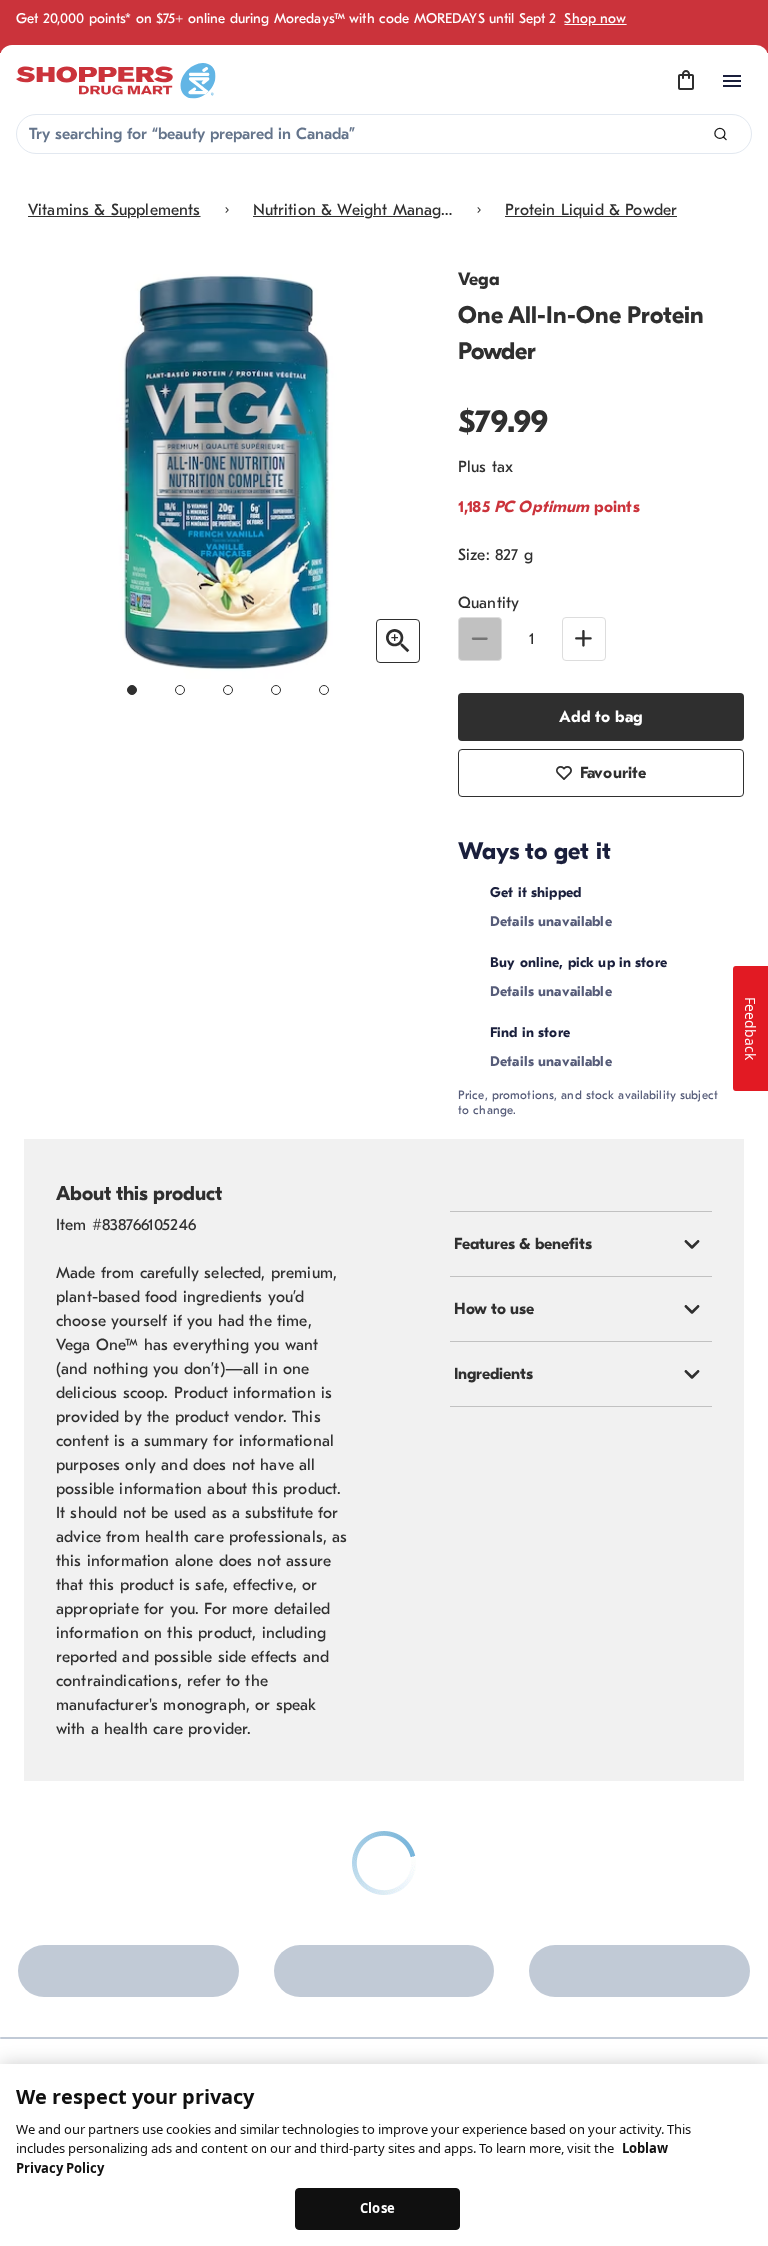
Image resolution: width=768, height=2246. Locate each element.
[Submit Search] (720, 134)
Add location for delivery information (600, 917)
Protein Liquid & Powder (591, 210)
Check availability (541, 1058)
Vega (479, 279)
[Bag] (686, 81)
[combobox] (384, 134)
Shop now (595, 18)
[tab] (581, 1387)
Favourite (613, 773)
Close (377, 2208)
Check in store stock (646, 1175)
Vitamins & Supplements (114, 210)
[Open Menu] (732, 81)
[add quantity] (584, 639)
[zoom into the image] (398, 641)
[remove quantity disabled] (480, 639)
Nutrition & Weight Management (353, 210)
